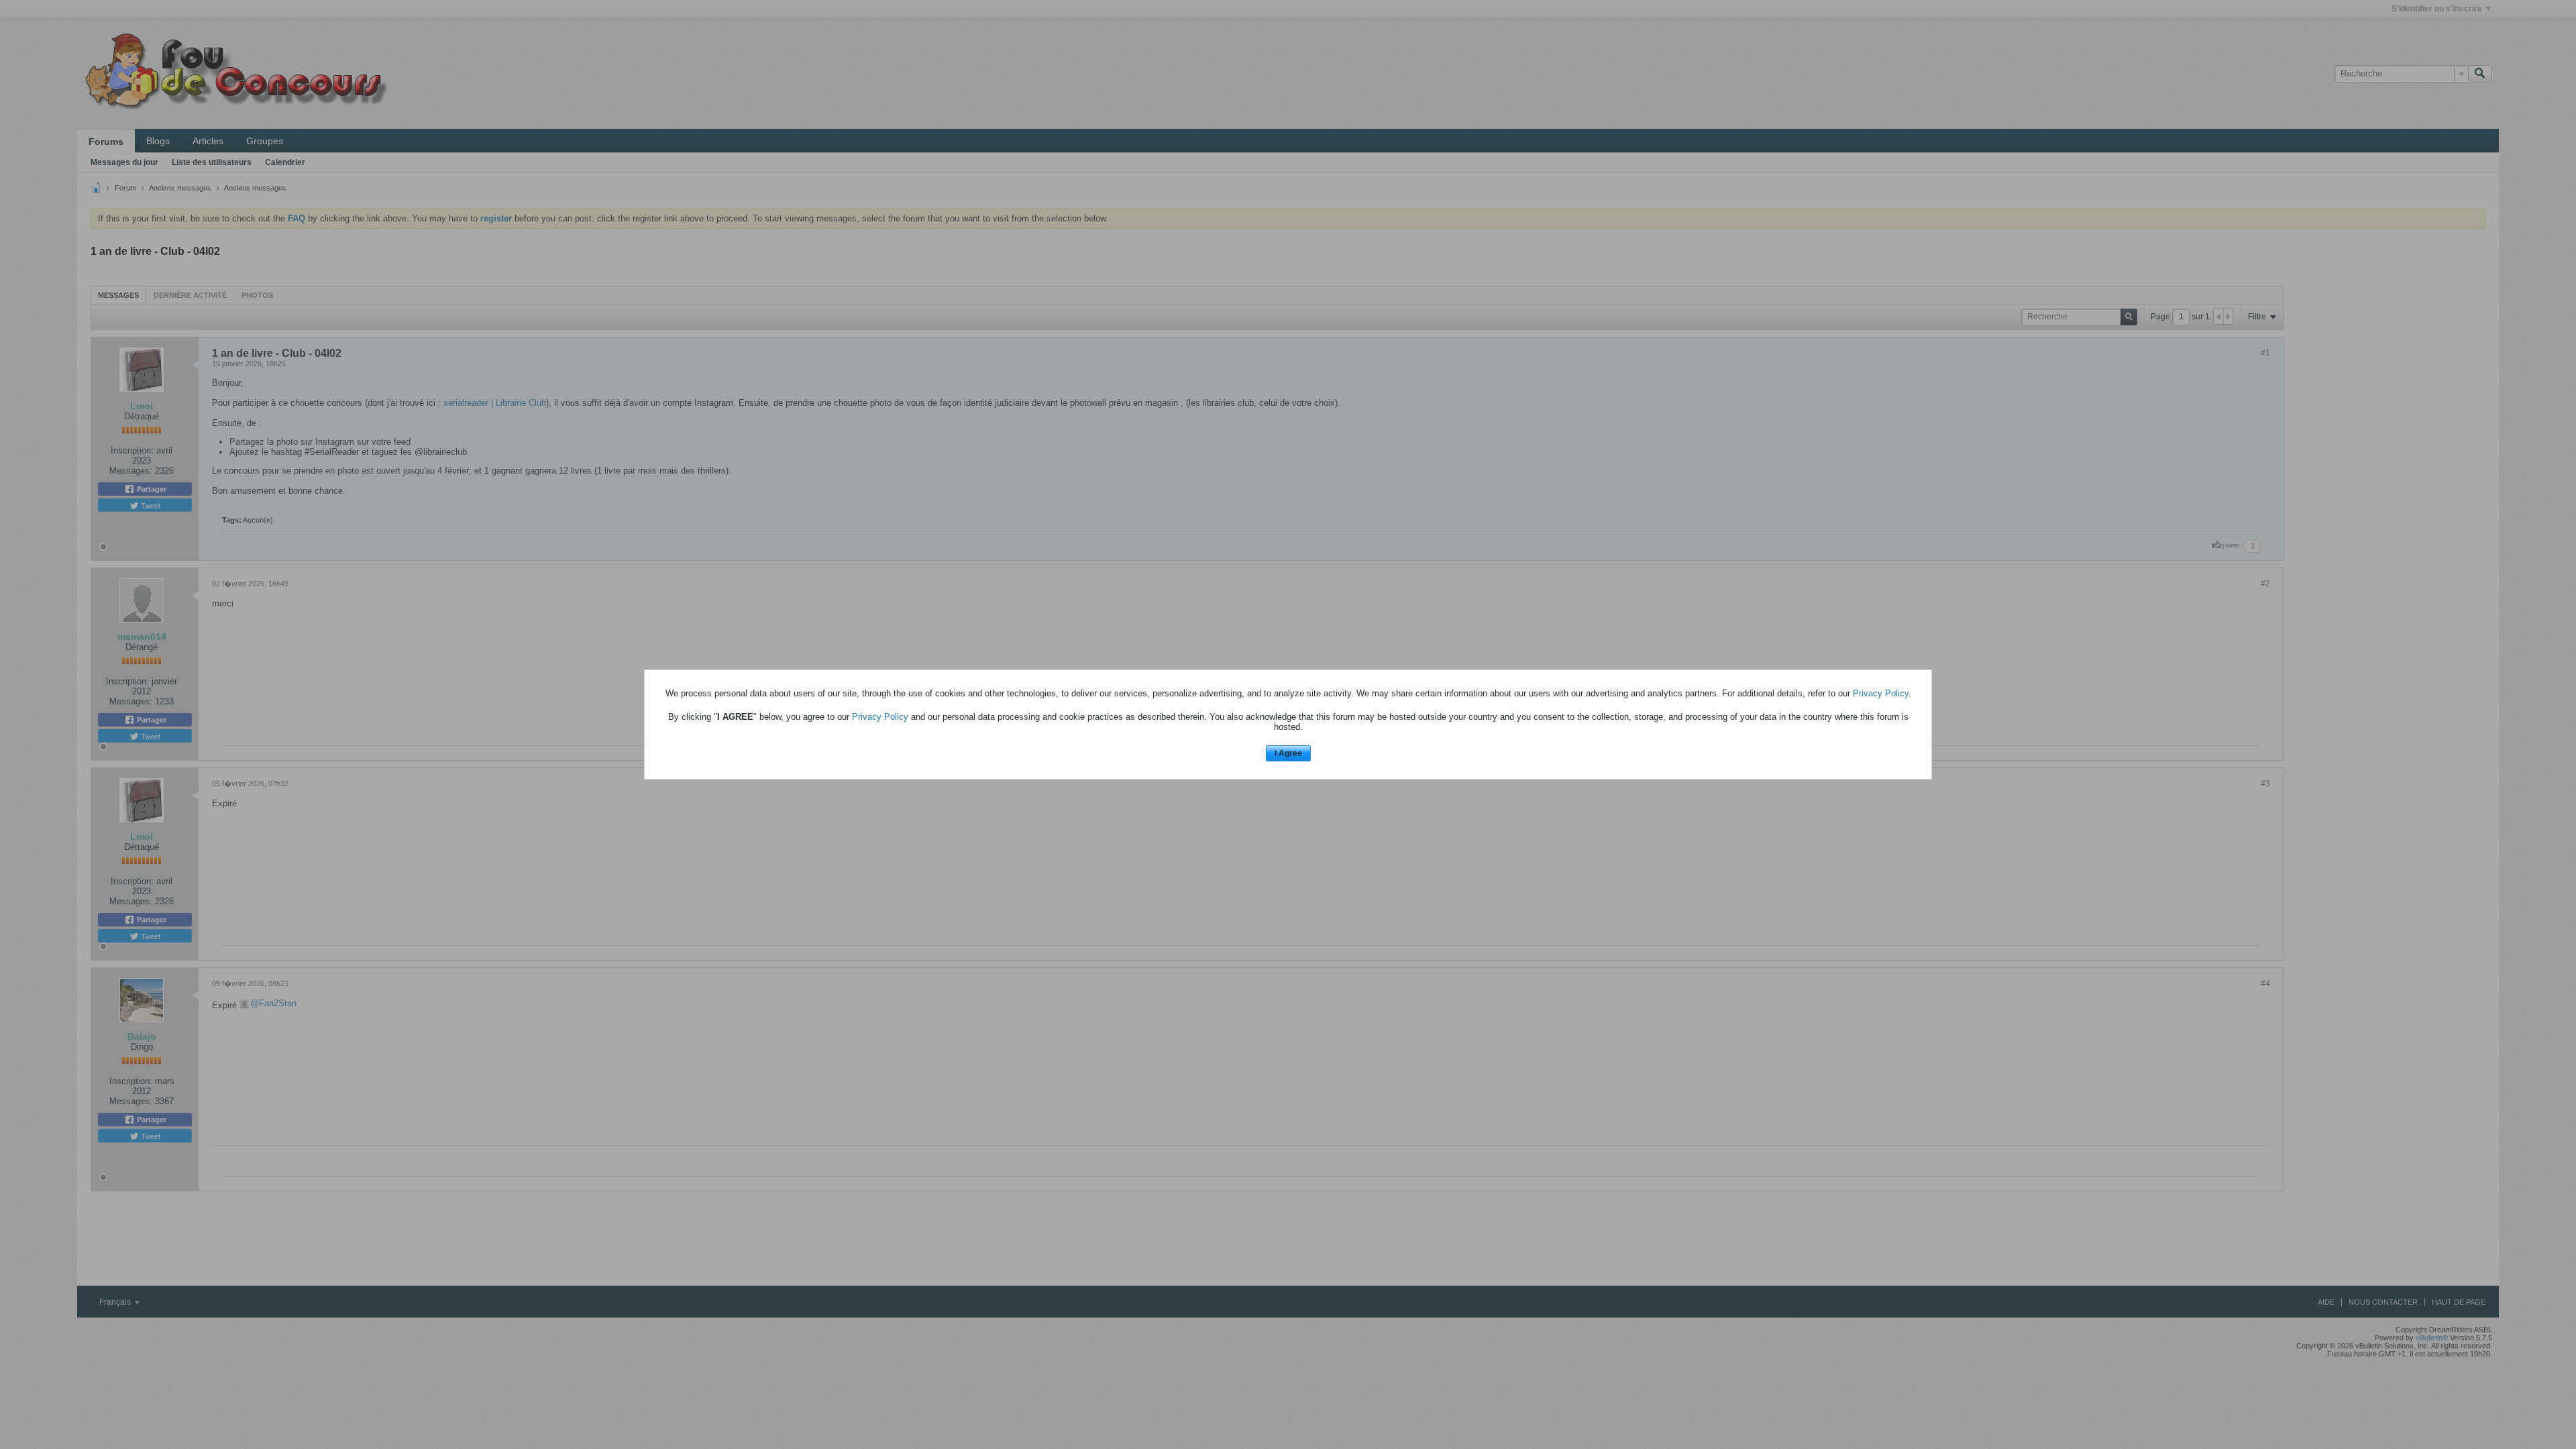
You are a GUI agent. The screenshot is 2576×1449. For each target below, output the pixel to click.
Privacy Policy (1881, 693)
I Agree (1288, 753)
